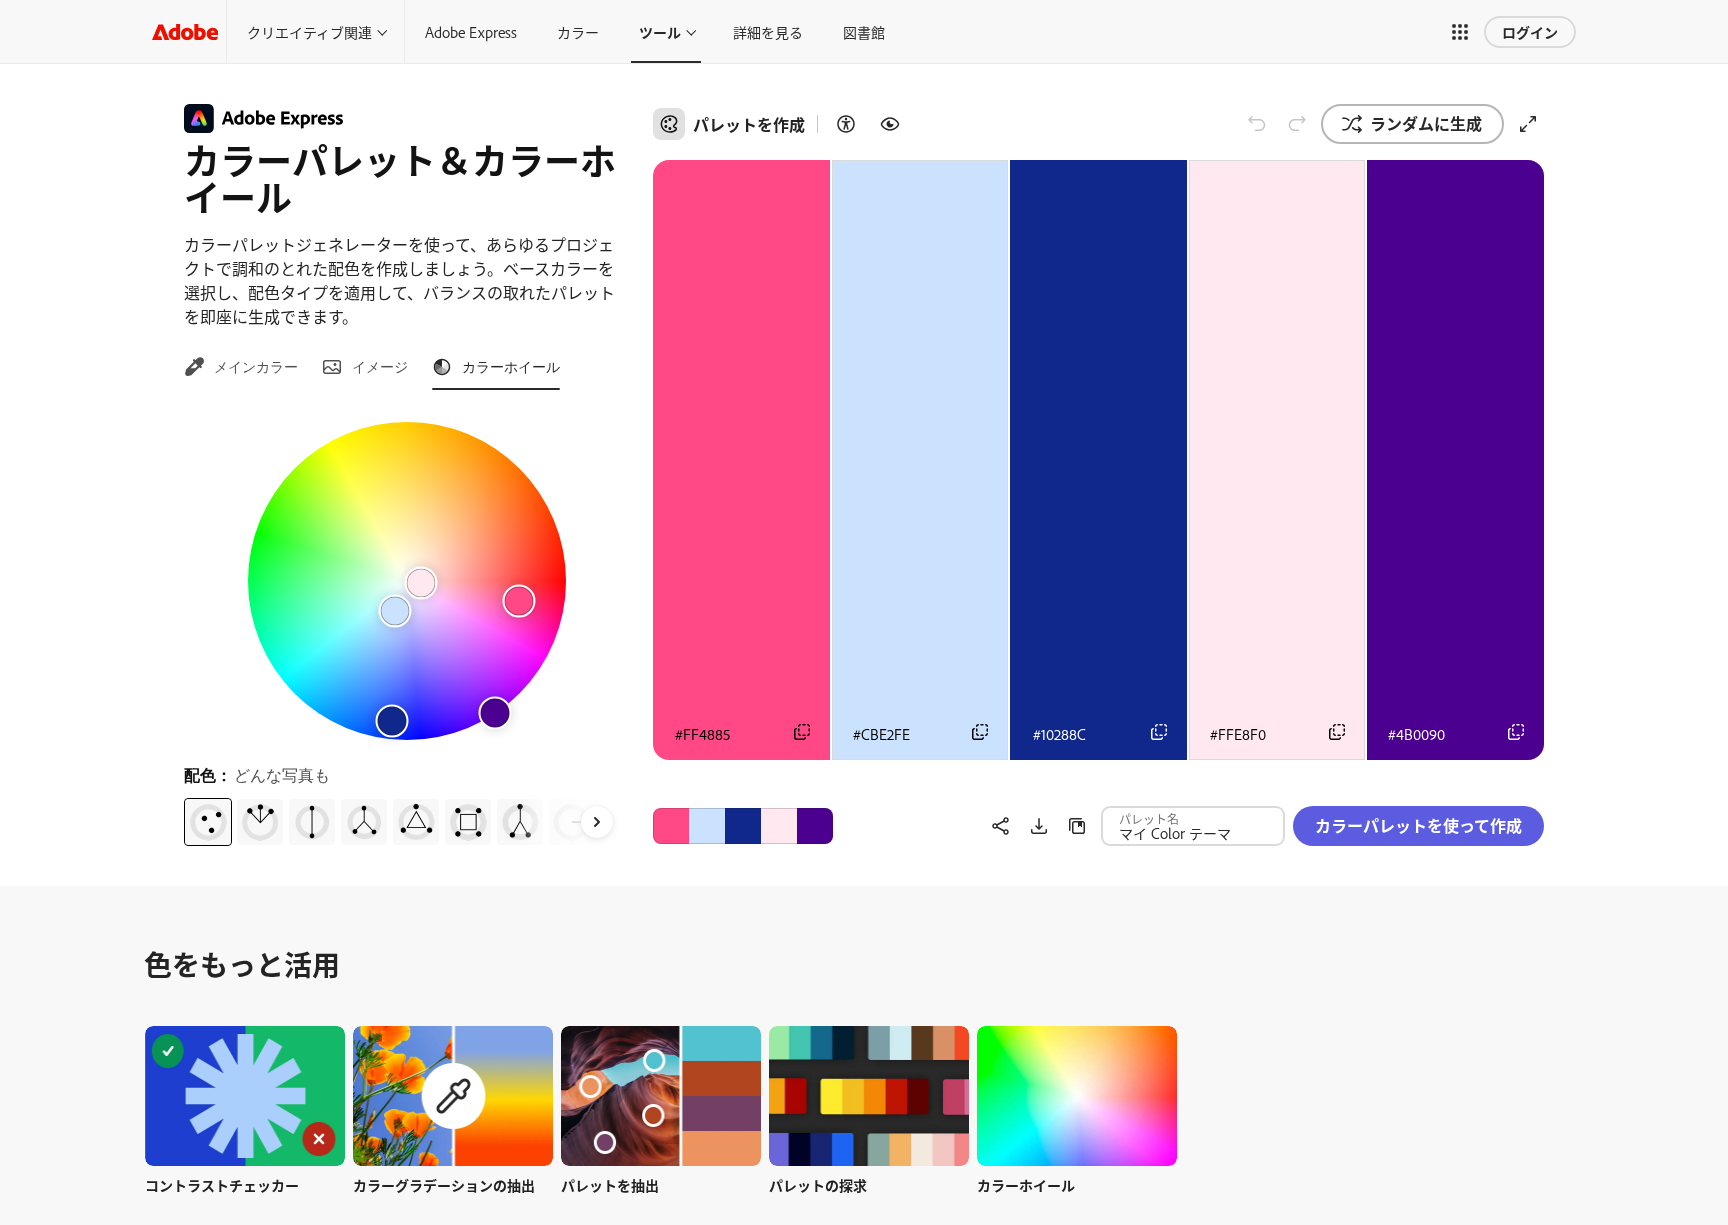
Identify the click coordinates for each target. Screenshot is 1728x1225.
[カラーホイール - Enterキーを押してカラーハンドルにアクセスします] (407, 581)
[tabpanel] (406, 626)
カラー (578, 31)
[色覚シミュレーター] (890, 124)
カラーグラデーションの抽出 (444, 1184)
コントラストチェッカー (222, 1184)
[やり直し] (1297, 124)
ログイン (1530, 31)
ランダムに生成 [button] (1426, 123)
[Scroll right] (597, 822)
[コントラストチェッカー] (846, 124)
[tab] (241, 367)
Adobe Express (471, 31)
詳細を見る (768, 31)
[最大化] (1528, 124)
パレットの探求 (818, 1184)
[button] (1460, 32)
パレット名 (1149, 818)
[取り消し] (1257, 124)
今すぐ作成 (245, 1095)
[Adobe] (185, 31)
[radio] (208, 822)
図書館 (864, 31)
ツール (660, 31)
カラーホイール (1026, 1184)
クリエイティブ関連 (309, 31)
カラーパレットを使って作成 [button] (1418, 825)
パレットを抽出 (610, 1184)
